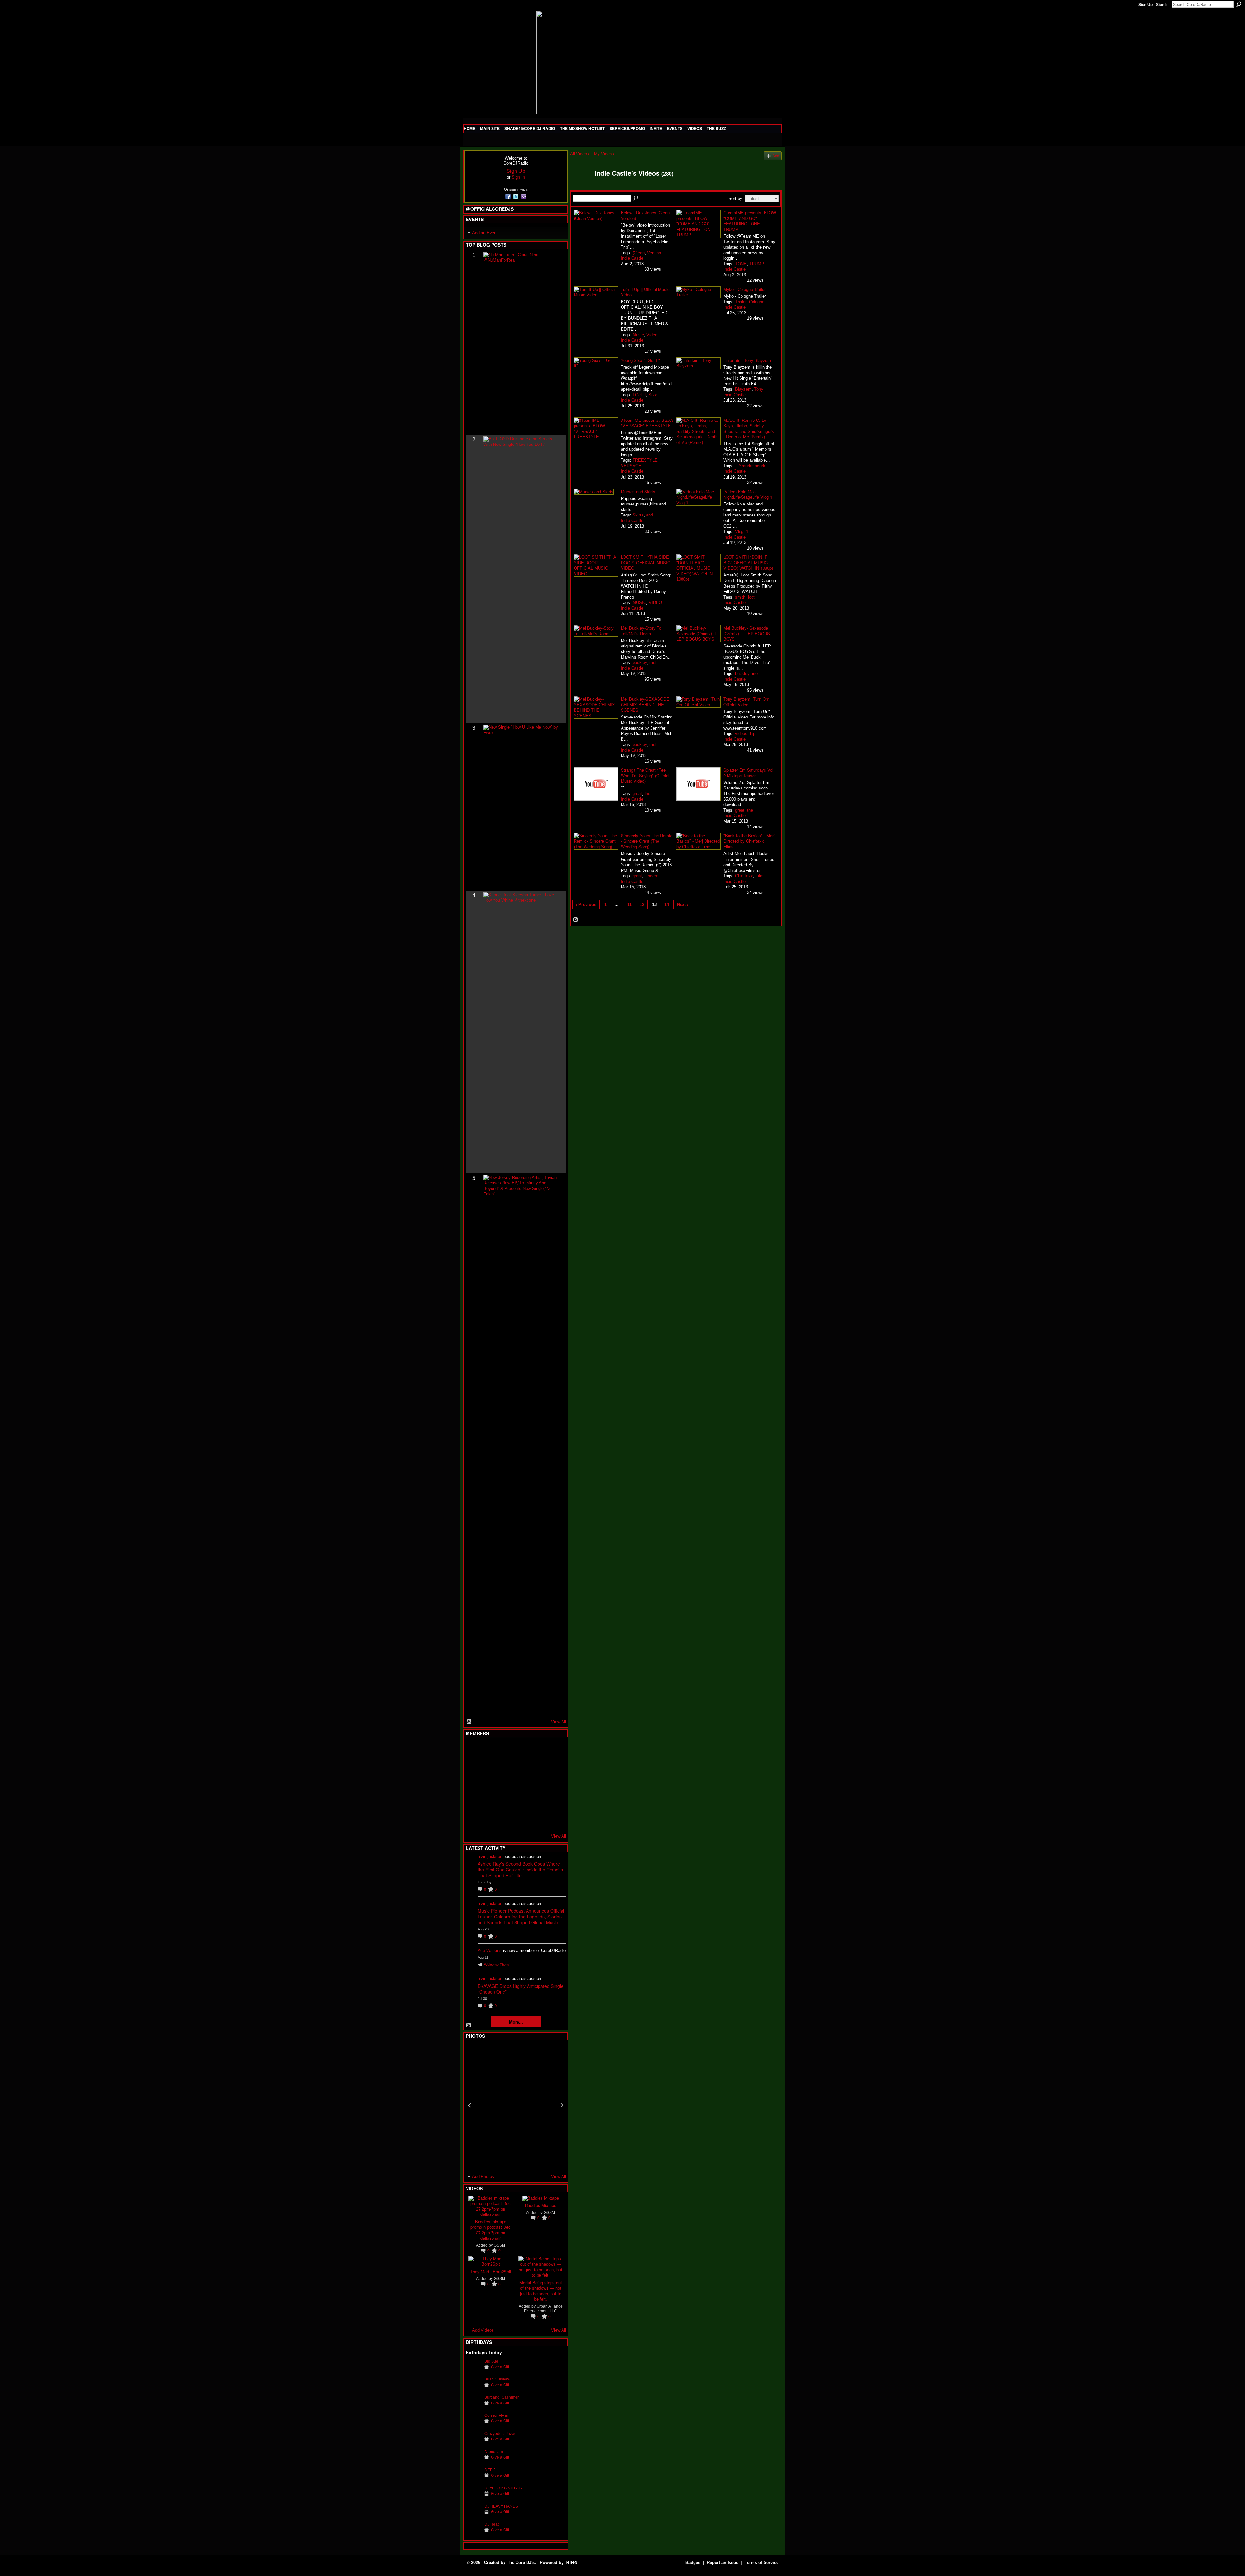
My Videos (604, 154)
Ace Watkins (490, 1950)
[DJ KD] (505, 1767)
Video (652, 335)
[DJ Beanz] (489, 1767)
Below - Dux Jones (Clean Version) (645, 215)
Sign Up (1145, 5)
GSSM (499, 2245)
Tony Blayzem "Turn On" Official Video (747, 702)
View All (559, 1722)
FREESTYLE (645, 460)
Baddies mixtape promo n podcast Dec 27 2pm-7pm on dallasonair (491, 2230)
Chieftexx (744, 876)
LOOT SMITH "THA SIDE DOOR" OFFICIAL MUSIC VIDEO (646, 562)
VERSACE (631, 466)
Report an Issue (723, 2563)
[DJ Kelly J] (473, 1750)
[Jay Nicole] (505, 1802)
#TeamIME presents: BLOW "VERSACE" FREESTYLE (647, 423)
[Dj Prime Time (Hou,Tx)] (489, 1820)
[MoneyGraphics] (537, 1802)
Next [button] (562, 2105)
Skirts (638, 515)
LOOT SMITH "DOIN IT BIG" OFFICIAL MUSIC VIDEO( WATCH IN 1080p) (748, 562)
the (647, 794)
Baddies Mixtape (541, 2205)
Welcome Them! (497, 1965)
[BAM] (521, 1820)
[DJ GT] (521, 1785)
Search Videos (636, 198)
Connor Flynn (496, 2415)
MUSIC (639, 603)
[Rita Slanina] (473, 1802)
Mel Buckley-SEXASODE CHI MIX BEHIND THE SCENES (645, 704)
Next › (683, 904)
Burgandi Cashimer (502, 2397)
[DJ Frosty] (489, 1750)
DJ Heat (492, 2524)
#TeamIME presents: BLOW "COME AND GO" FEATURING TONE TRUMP (750, 221)
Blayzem (743, 389)
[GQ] (489, 1785)
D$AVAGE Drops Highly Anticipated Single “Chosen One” (521, 1989)
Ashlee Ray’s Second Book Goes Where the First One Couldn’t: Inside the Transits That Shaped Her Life (520, 1870)
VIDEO (655, 603)
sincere (651, 876)
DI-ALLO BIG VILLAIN (504, 2488)
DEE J (490, 2470)
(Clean (639, 253)
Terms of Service (762, 2563)
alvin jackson (490, 1856)
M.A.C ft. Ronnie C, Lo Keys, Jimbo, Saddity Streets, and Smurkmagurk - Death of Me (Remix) (749, 428)
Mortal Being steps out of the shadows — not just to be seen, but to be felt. (541, 2291)
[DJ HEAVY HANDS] (473, 2516)
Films (761, 876)
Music (638, 335)
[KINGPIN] (489, 1802)
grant (637, 876)
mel (653, 663)
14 (667, 904)
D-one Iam (494, 2452)
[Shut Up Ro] (553, 1802)
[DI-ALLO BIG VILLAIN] (473, 2498)
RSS (469, 1722)
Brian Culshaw (497, 2379)
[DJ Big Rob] (473, 1820)
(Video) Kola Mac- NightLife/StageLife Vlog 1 (748, 494)
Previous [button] (470, 2105)
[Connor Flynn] (473, 2425)
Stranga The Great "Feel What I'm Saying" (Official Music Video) (645, 775)
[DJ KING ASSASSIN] (553, 1767)
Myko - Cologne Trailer (744, 289)
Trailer (741, 302)
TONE (741, 264)
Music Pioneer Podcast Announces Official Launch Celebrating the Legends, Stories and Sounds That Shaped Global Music (521, 1917)
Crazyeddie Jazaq (500, 2434)
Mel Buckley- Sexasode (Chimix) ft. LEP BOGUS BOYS (747, 633)
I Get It (639, 395)
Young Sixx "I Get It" (640, 360)
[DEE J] (473, 2480)
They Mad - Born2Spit (491, 2271)
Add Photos (483, 2176)
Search (1239, 4)
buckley (640, 663)
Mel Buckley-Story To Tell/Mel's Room (641, 631)
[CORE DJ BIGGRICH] (521, 1767)
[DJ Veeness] (553, 1750)
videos (741, 734)
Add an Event (485, 233)
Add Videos (483, 2330)
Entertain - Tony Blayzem (747, 360)
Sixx (653, 395)
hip (753, 734)
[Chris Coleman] (521, 1750)
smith (740, 597)
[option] (516, 2105)
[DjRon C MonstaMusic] (521, 1802)
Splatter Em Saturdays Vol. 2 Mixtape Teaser (749, 773)
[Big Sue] (473, 2371)
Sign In (1162, 5)
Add (776, 156)
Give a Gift (500, 2367)
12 (642, 904)
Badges (693, 2563)
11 (629, 904)
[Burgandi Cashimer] (473, 2407)
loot (751, 597)
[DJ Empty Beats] (537, 1767)
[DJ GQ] (537, 1820)
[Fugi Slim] (505, 1750)
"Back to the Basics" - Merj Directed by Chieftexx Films (749, 841)
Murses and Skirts (638, 491)
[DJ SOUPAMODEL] (505, 1820)
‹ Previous (586, 904)
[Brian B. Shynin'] (505, 1785)
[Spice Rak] (473, 1785)
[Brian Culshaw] (473, 2389)
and (650, 515)
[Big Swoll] (537, 1750)
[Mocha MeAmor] (553, 1785)
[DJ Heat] (473, 2534)
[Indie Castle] (580, 187)
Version (654, 253)
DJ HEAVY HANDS (501, 2506)
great (637, 794)
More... (516, 2022)
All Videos (580, 154)
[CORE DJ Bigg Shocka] (473, 1767)
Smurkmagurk (752, 466)
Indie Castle (632, 258)
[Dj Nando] (537, 1785)
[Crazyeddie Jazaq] (473, 2444)
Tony (759, 389)
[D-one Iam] (473, 2462)
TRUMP (757, 264)
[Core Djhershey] (553, 1820)
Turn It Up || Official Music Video (645, 292)
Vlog (739, 532)
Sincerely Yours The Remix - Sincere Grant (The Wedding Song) (646, 841)
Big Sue (491, 2361)
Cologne (757, 302)
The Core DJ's (521, 2563)
